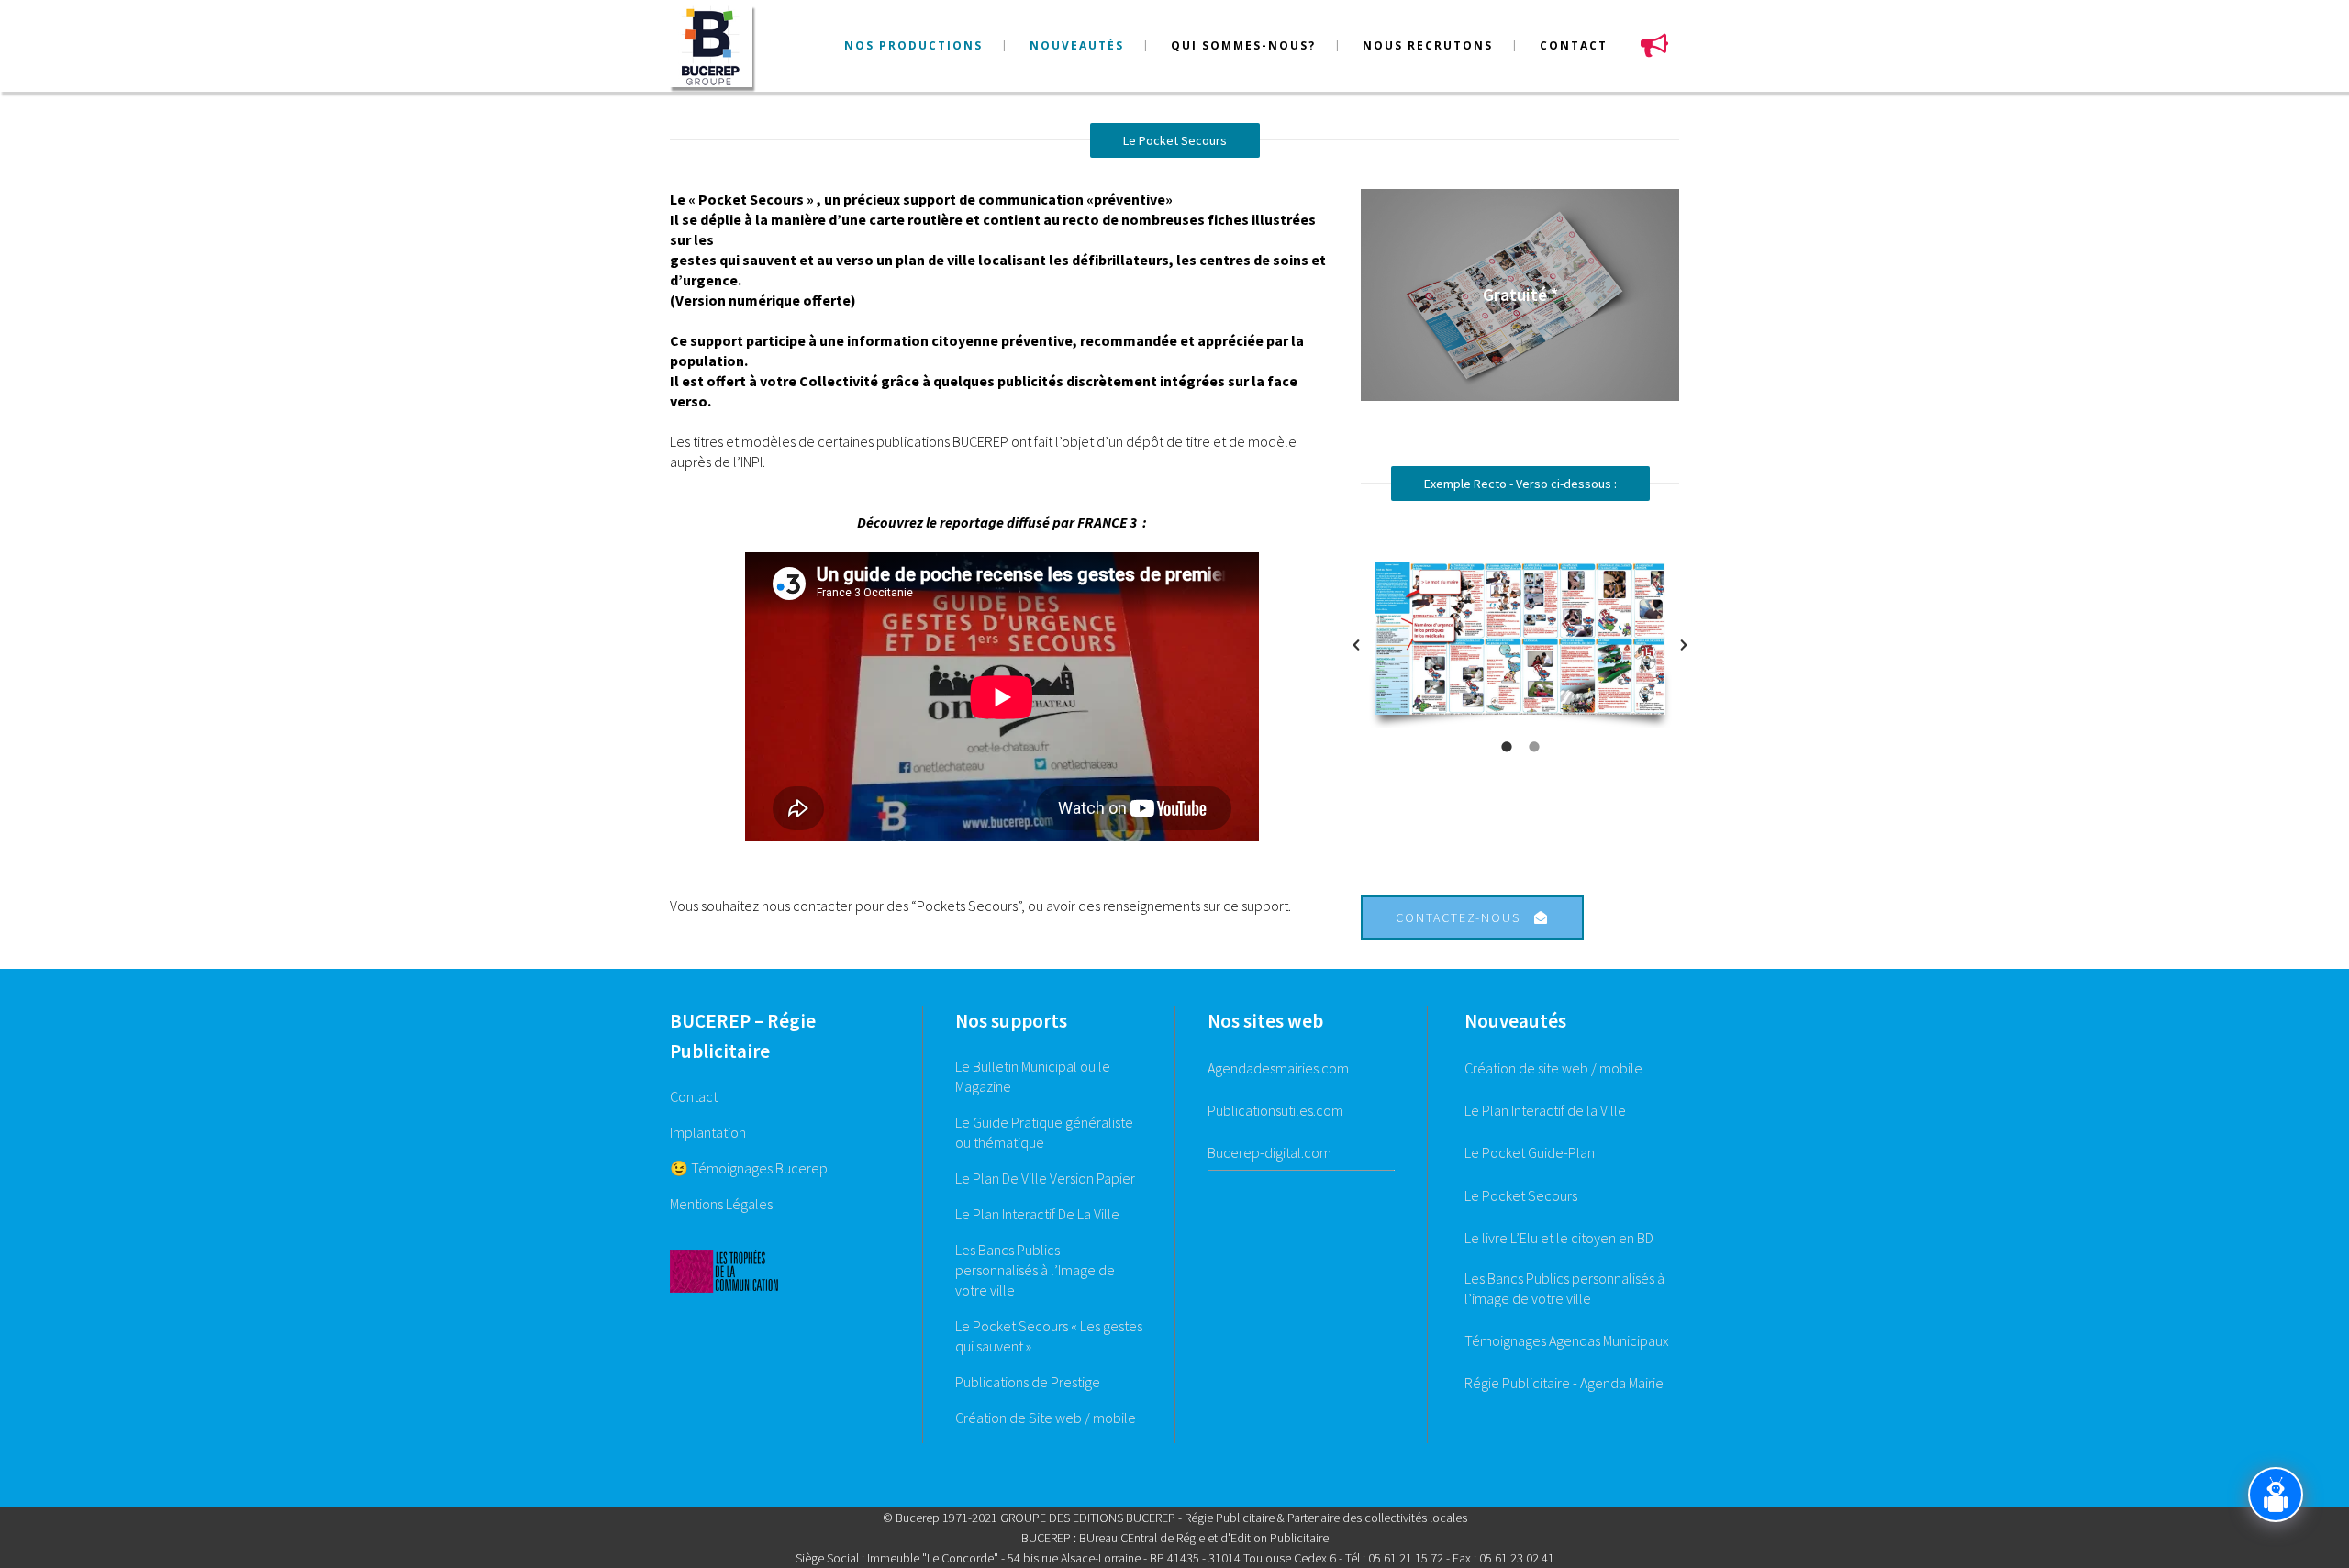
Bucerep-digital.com (1269, 1152)
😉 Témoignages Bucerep (749, 1168)
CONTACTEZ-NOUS (1458, 917)
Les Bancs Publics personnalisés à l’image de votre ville (1564, 1288)
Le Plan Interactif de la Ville (1545, 1110)
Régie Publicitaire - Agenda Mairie (1564, 1383)
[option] (1520, 645)
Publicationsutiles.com (1275, 1110)
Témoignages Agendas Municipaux (1567, 1340)
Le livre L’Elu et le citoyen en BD (1559, 1238)
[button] (1356, 645)
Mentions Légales (721, 1204)
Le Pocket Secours (1521, 1195)
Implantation (708, 1132)
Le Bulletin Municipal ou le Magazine (1033, 1076)
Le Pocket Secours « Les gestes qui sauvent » (1049, 1336)
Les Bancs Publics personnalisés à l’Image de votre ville (1035, 1270)
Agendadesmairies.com (1278, 1068)
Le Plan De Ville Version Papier (1045, 1178)
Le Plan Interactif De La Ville (1037, 1214)
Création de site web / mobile (1553, 1068)
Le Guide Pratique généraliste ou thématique (1044, 1132)
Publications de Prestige (1028, 1382)
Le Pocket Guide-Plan (1530, 1152)
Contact (694, 1096)
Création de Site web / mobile (1046, 1418)
